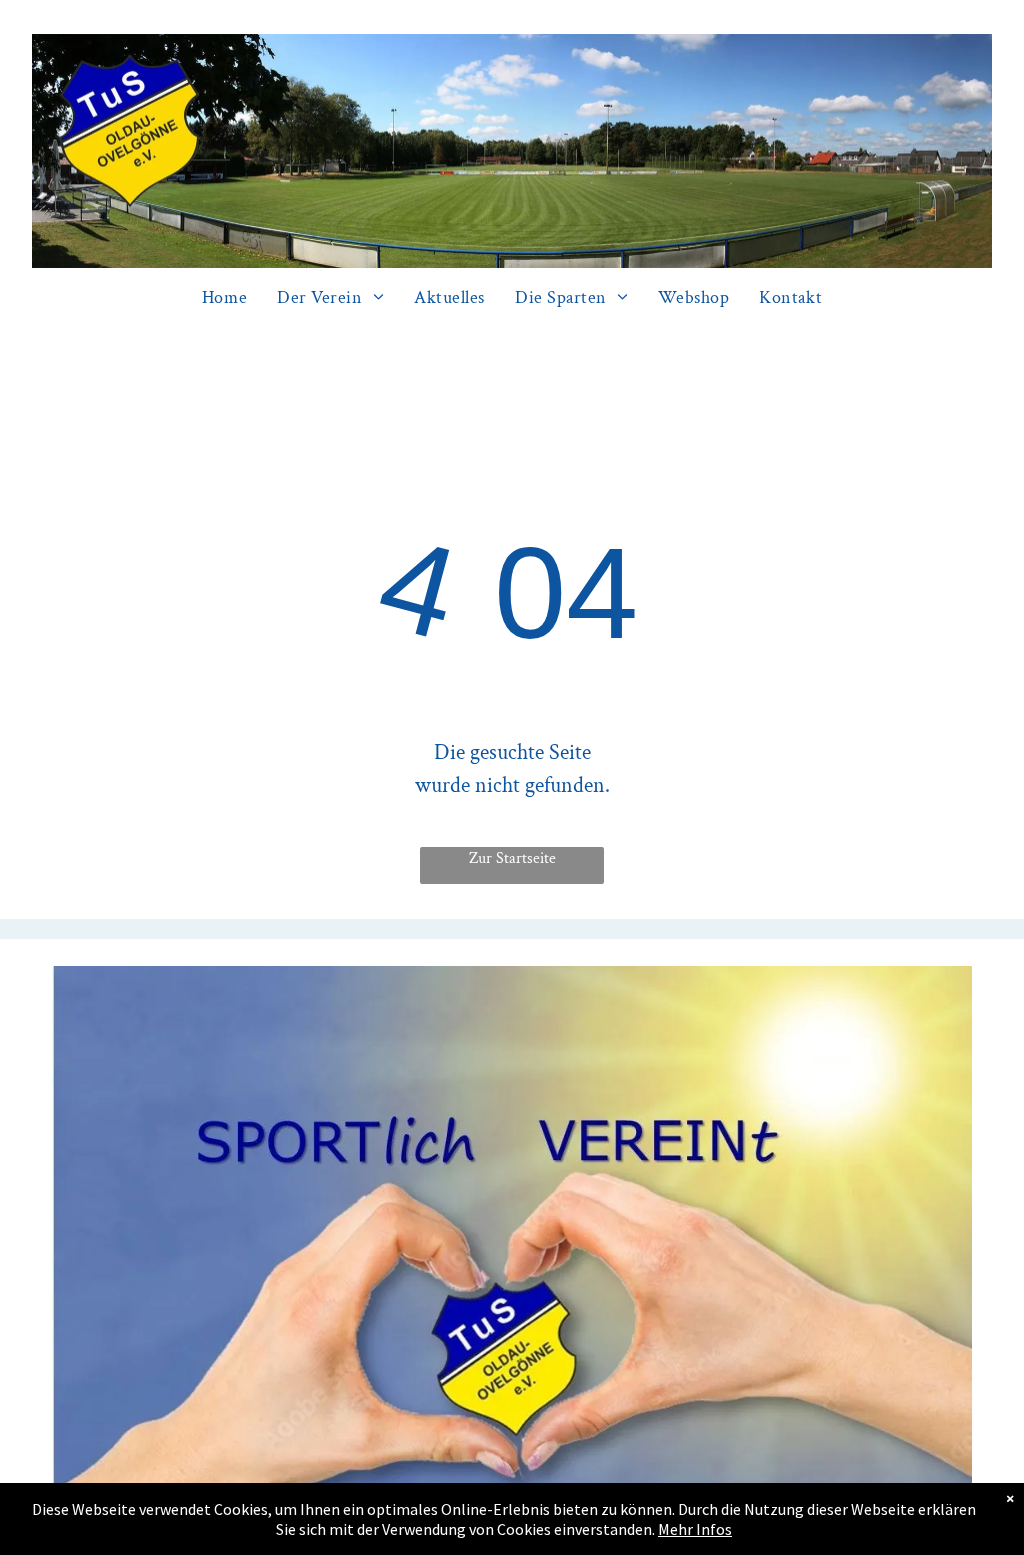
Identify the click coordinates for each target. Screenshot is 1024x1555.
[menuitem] (224, 297)
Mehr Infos (695, 1529)
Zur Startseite (512, 858)
